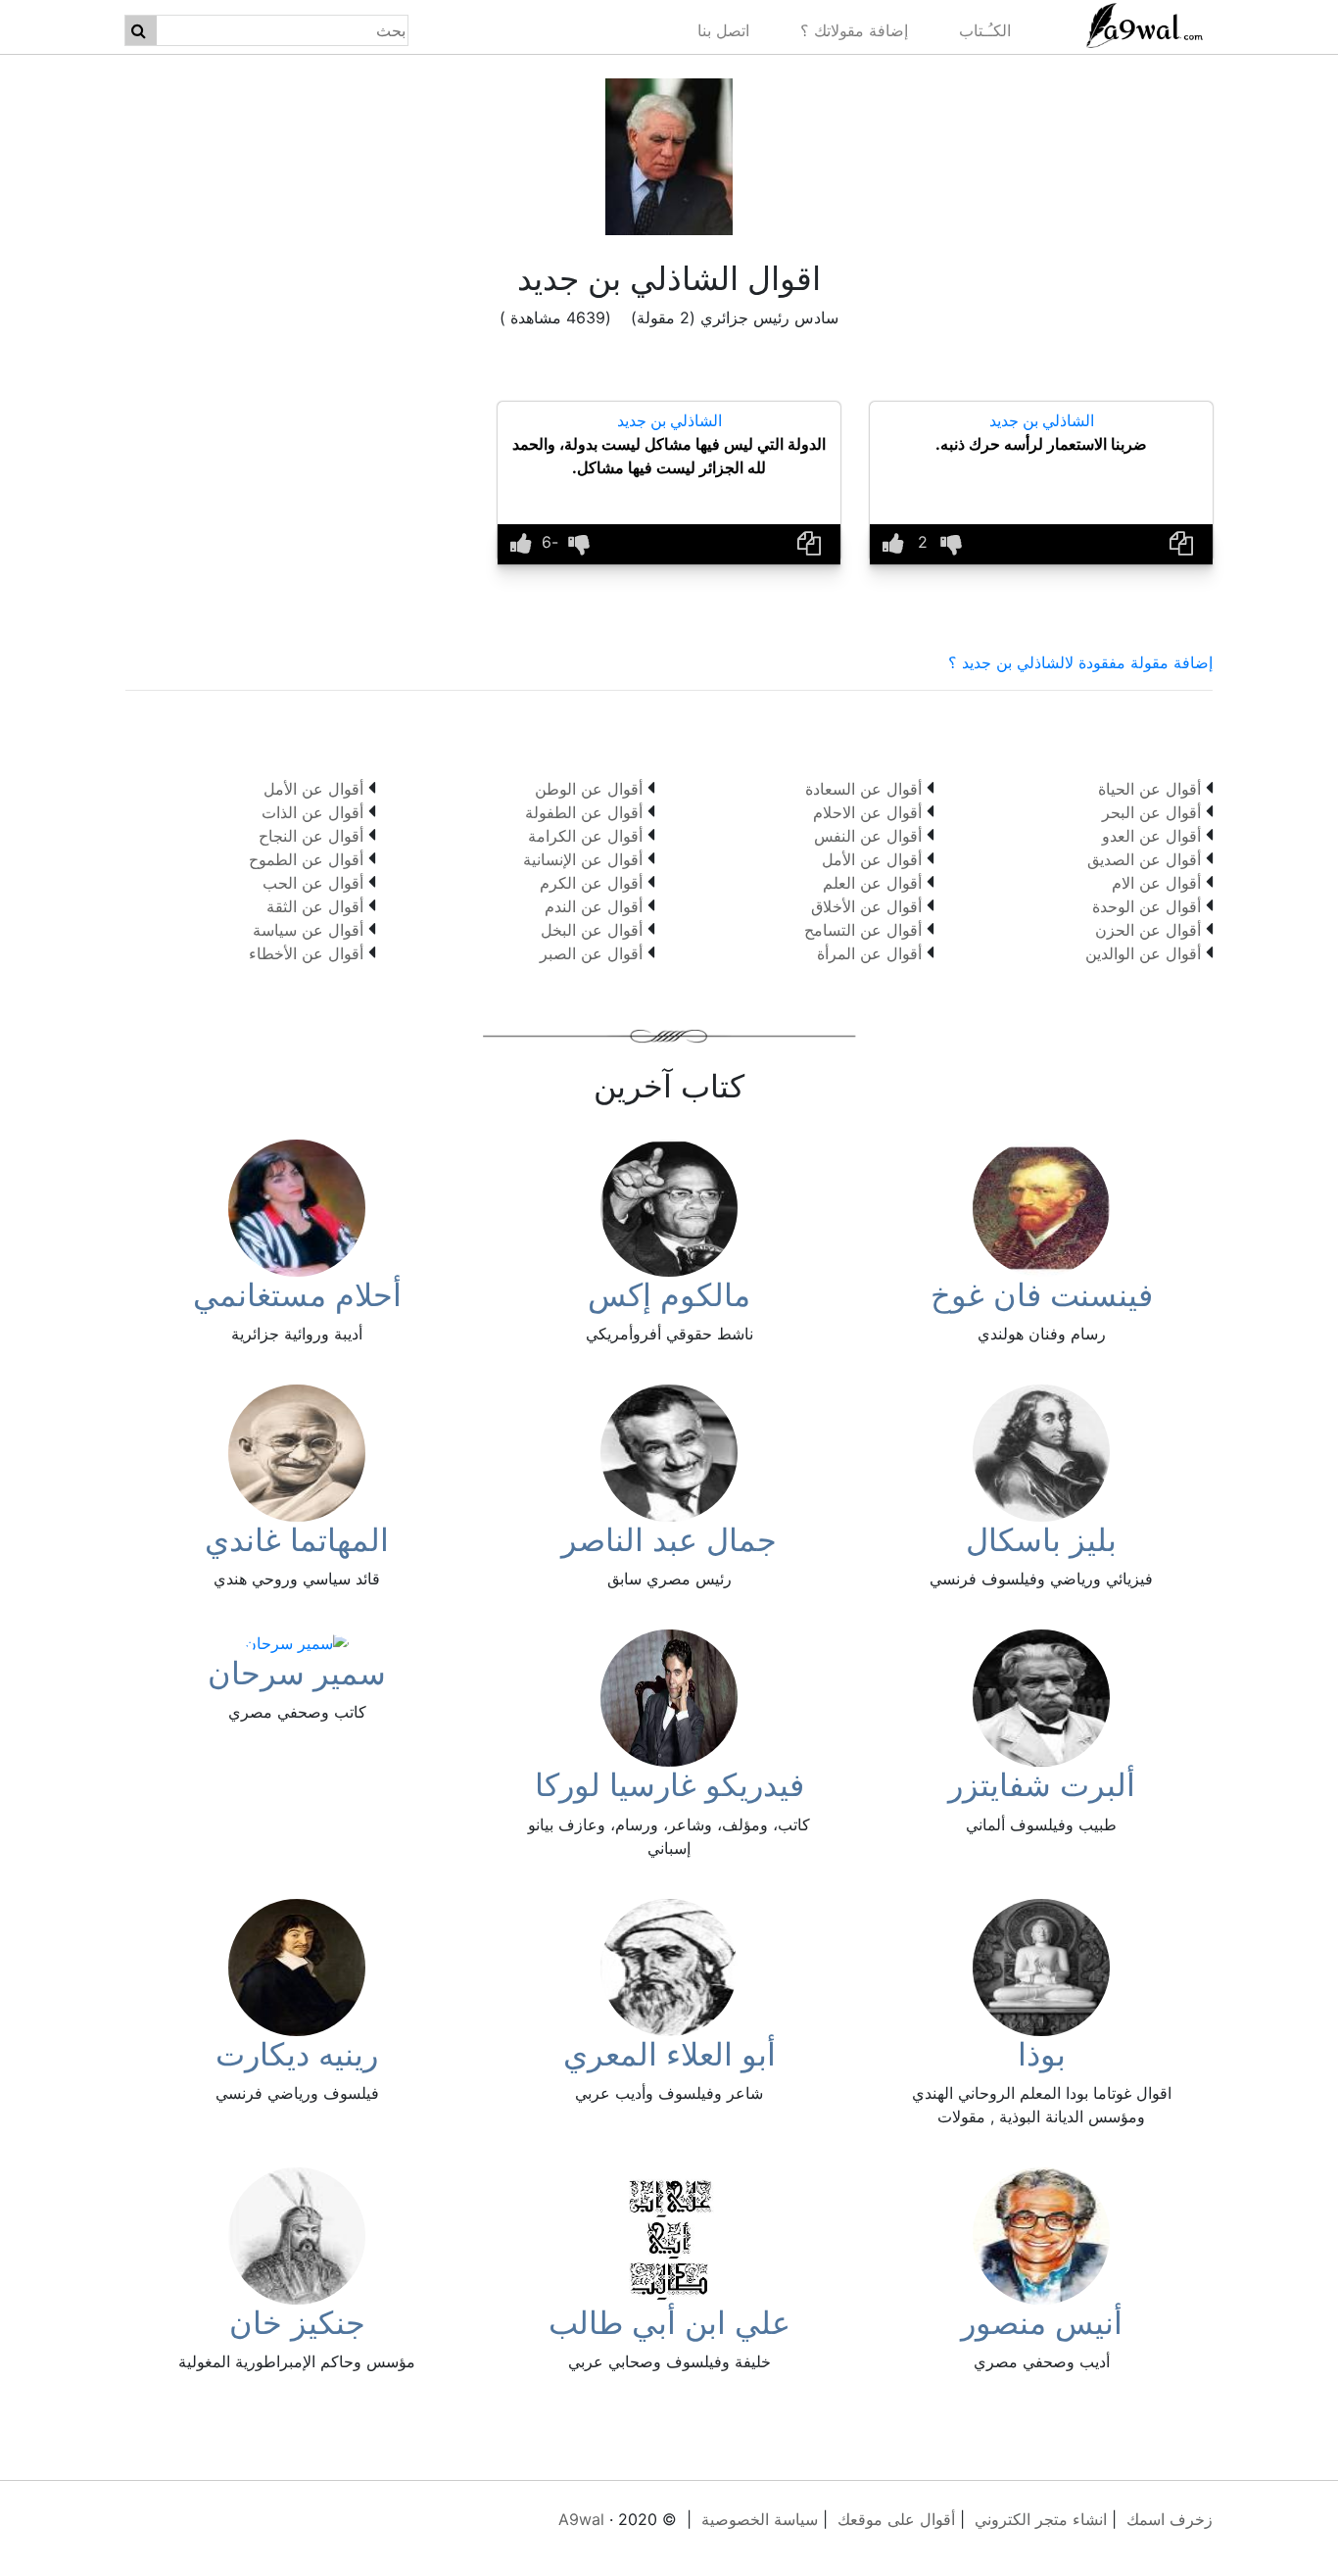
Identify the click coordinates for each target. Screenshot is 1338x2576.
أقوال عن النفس (868, 836)
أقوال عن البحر (1151, 812)
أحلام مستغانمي (297, 1295)
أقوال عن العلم (872, 883)
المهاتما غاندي (297, 1540)
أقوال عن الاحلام (867, 812)
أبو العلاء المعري (669, 2054)
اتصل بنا (723, 30)
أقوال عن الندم (594, 906)
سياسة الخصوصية (760, 2519)
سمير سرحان (297, 1673)
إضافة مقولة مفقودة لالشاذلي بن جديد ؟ (1080, 662)
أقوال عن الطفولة (584, 812)
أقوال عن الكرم (591, 883)
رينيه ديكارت (297, 2054)
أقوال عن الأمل (872, 859)
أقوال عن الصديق (1144, 859)
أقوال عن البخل (592, 930)
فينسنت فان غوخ (1042, 1295)
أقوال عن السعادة (863, 789)
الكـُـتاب (985, 30)
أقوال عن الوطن (589, 789)
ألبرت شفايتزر (1042, 1785)
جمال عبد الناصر (669, 1540)
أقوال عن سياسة (308, 930)
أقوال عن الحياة (1149, 789)
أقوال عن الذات (312, 812)
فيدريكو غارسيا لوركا (669, 1785)
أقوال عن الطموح (306, 859)
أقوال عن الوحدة (1147, 906)
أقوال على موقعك (896, 2519)
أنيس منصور (1042, 2323)
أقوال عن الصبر (591, 953)
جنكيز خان (297, 2323)
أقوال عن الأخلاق (866, 906)
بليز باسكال (1041, 1540)
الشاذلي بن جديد (1042, 420)
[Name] (139, 30)
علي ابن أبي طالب (669, 2323)
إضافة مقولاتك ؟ (854, 30)
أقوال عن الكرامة (585, 836)
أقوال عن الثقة (315, 906)
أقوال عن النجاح (311, 836)
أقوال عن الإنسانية (583, 859)
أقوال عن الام (1156, 883)
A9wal (581, 2519)
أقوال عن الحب (313, 883)
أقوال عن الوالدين (1143, 953)
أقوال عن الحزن (1148, 930)
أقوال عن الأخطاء (306, 953)
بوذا (1042, 2054)
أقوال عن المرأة (869, 953)
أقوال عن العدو (1151, 836)
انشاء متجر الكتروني (1041, 2519)
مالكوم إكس (669, 1295)
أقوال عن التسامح (863, 930)
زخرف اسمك (1170, 2519)
